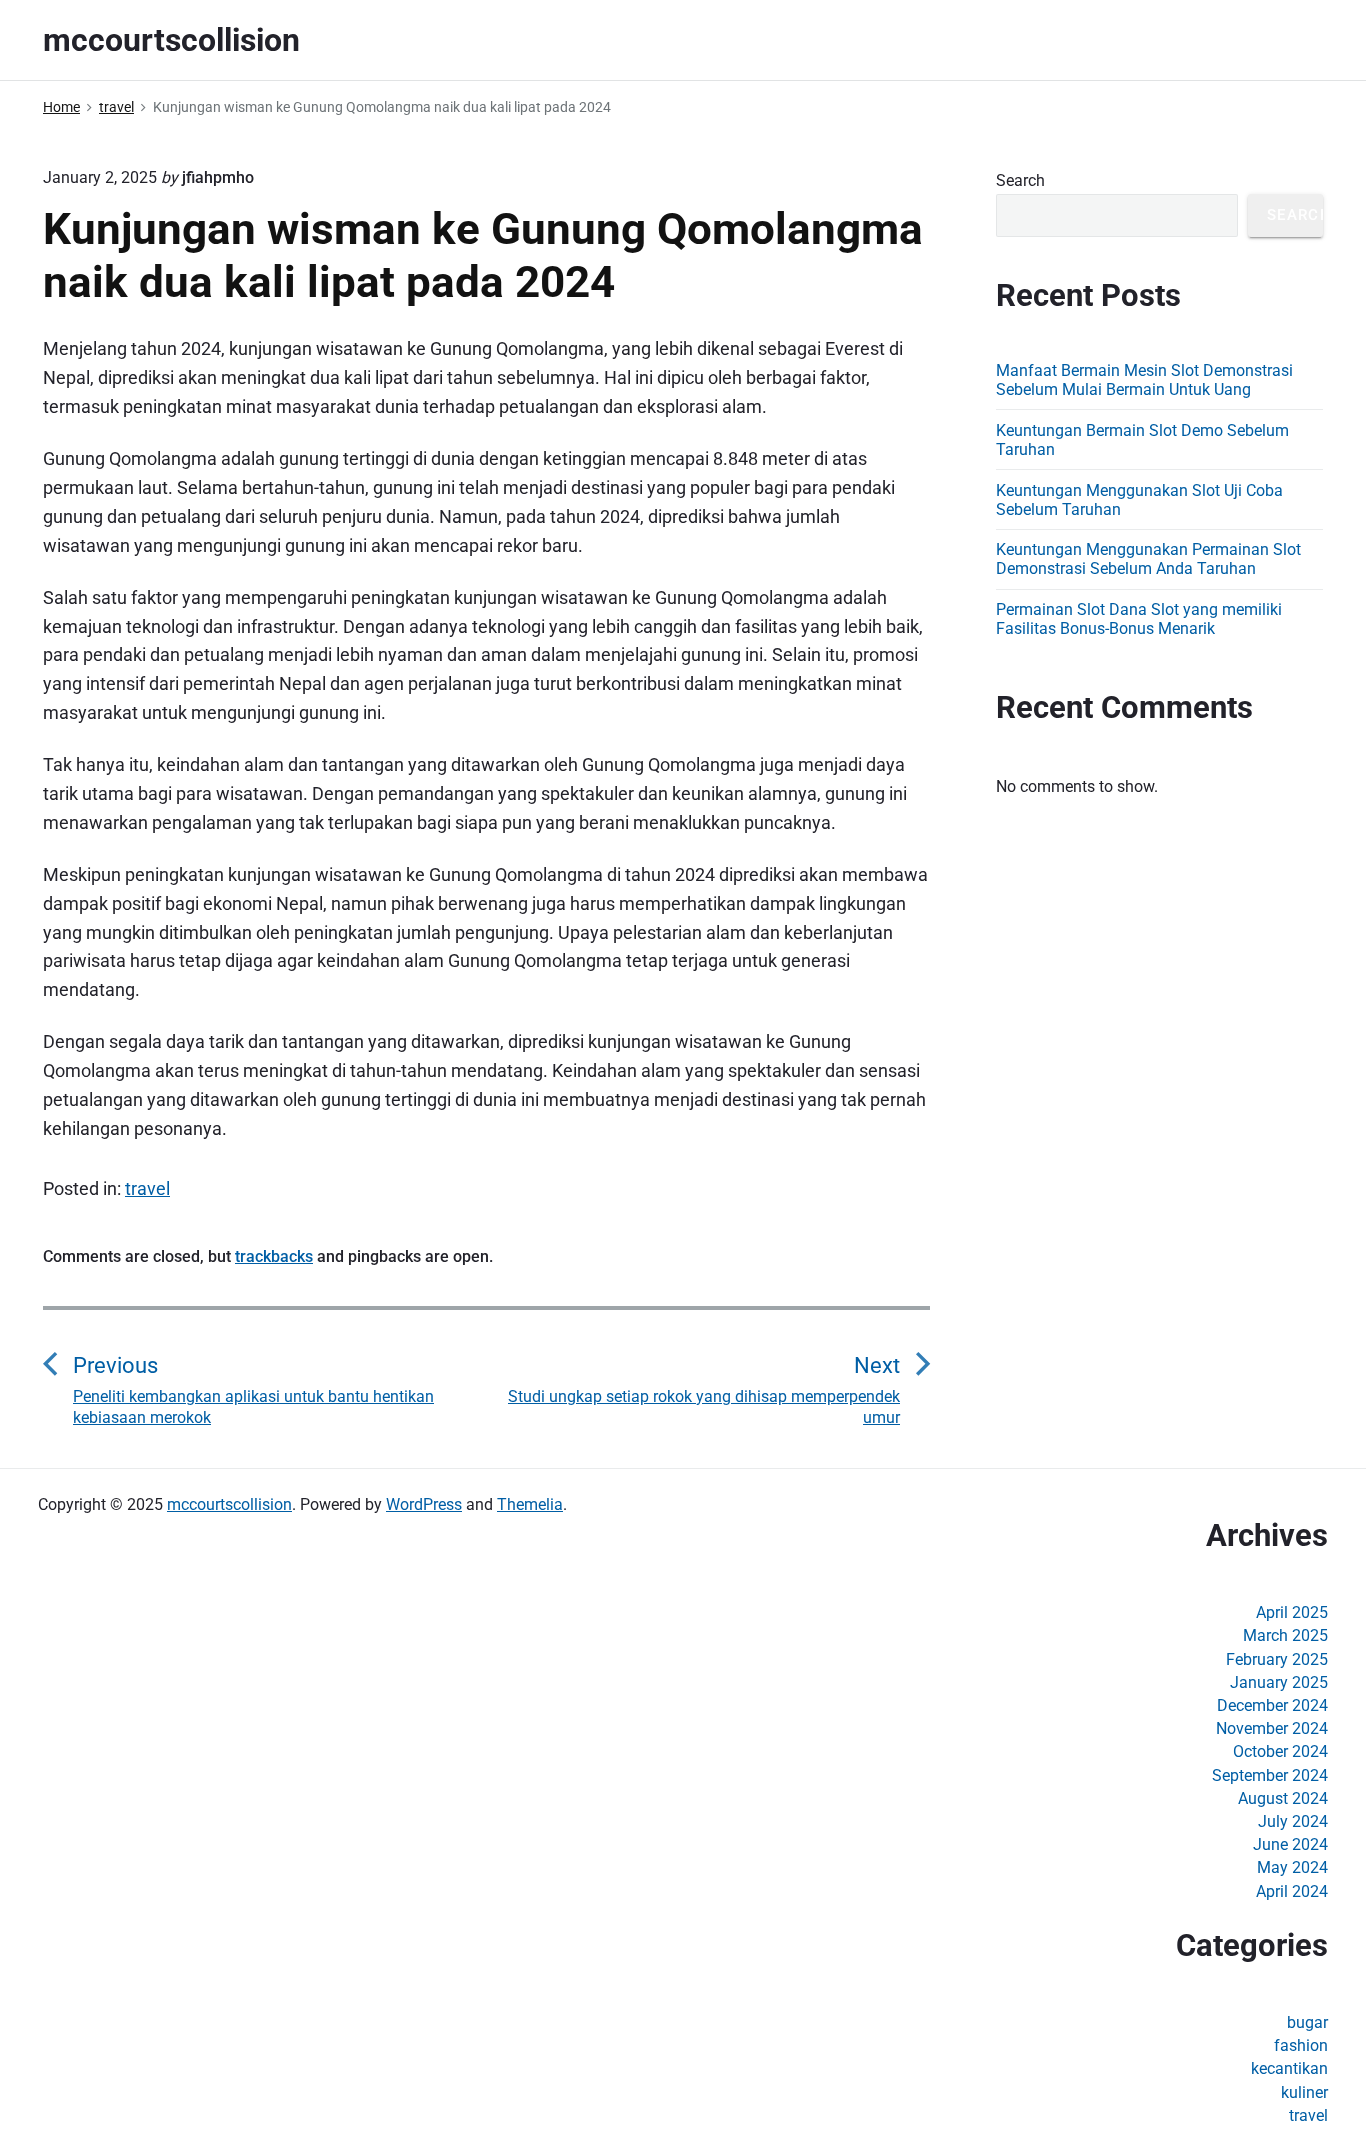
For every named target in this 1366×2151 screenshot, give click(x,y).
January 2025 (1279, 1682)
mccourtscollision (229, 1504)
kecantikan (1289, 2068)
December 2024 (1272, 1705)
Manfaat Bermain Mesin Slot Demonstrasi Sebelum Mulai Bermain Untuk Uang (1144, 380)
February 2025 (1277, 1659)
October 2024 (1280, 1751)
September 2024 (1270, 1775)
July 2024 (1293, 1821)
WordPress (424, 1504)
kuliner (1304, 2092)
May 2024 (1292, 1867)
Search (1020, 180)
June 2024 (1290, 1844)
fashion (1301, 2045)
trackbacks (274, 1256)
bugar (1307, 2022)
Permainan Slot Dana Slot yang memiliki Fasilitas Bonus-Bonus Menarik (1139, 619)
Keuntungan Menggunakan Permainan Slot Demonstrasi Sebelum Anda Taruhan (1148, 559)
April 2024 (1292, 1891)
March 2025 (1285, 1635)
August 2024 (1283, 1798)
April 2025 (1292, 1612)
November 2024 (1272, 1728)
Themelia (530, 1504)
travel (147, 1188)
